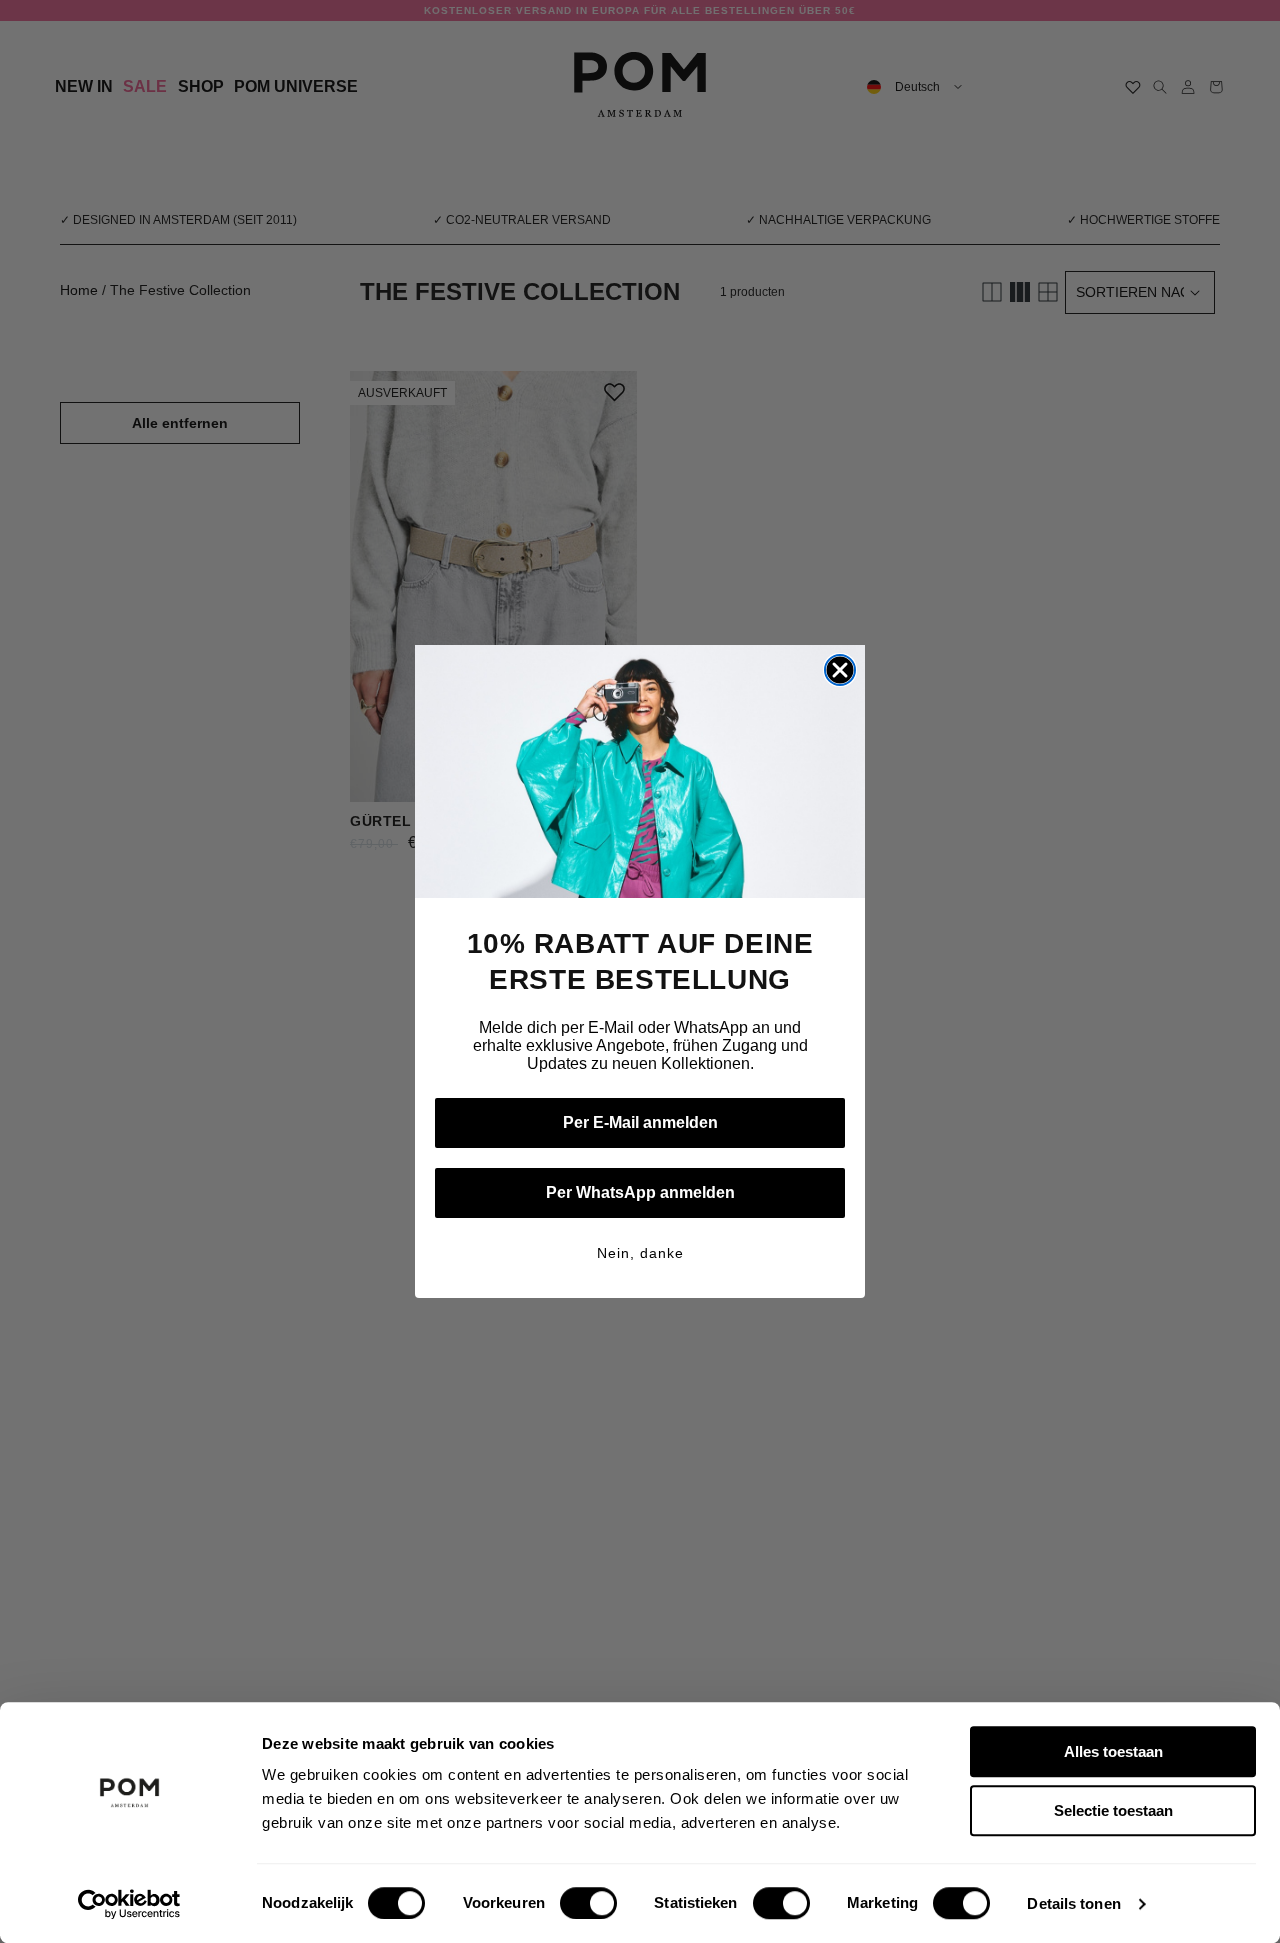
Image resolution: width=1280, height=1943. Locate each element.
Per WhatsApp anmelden (640, 1192)
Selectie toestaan (1113, 1810)
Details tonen (1073, 1903)
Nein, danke (640, 1253)
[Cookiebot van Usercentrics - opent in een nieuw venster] (129, 1904)
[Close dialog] (840, 670)
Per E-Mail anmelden (640, 1122)
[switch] (588, 1903)
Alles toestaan (1113, 1751)
